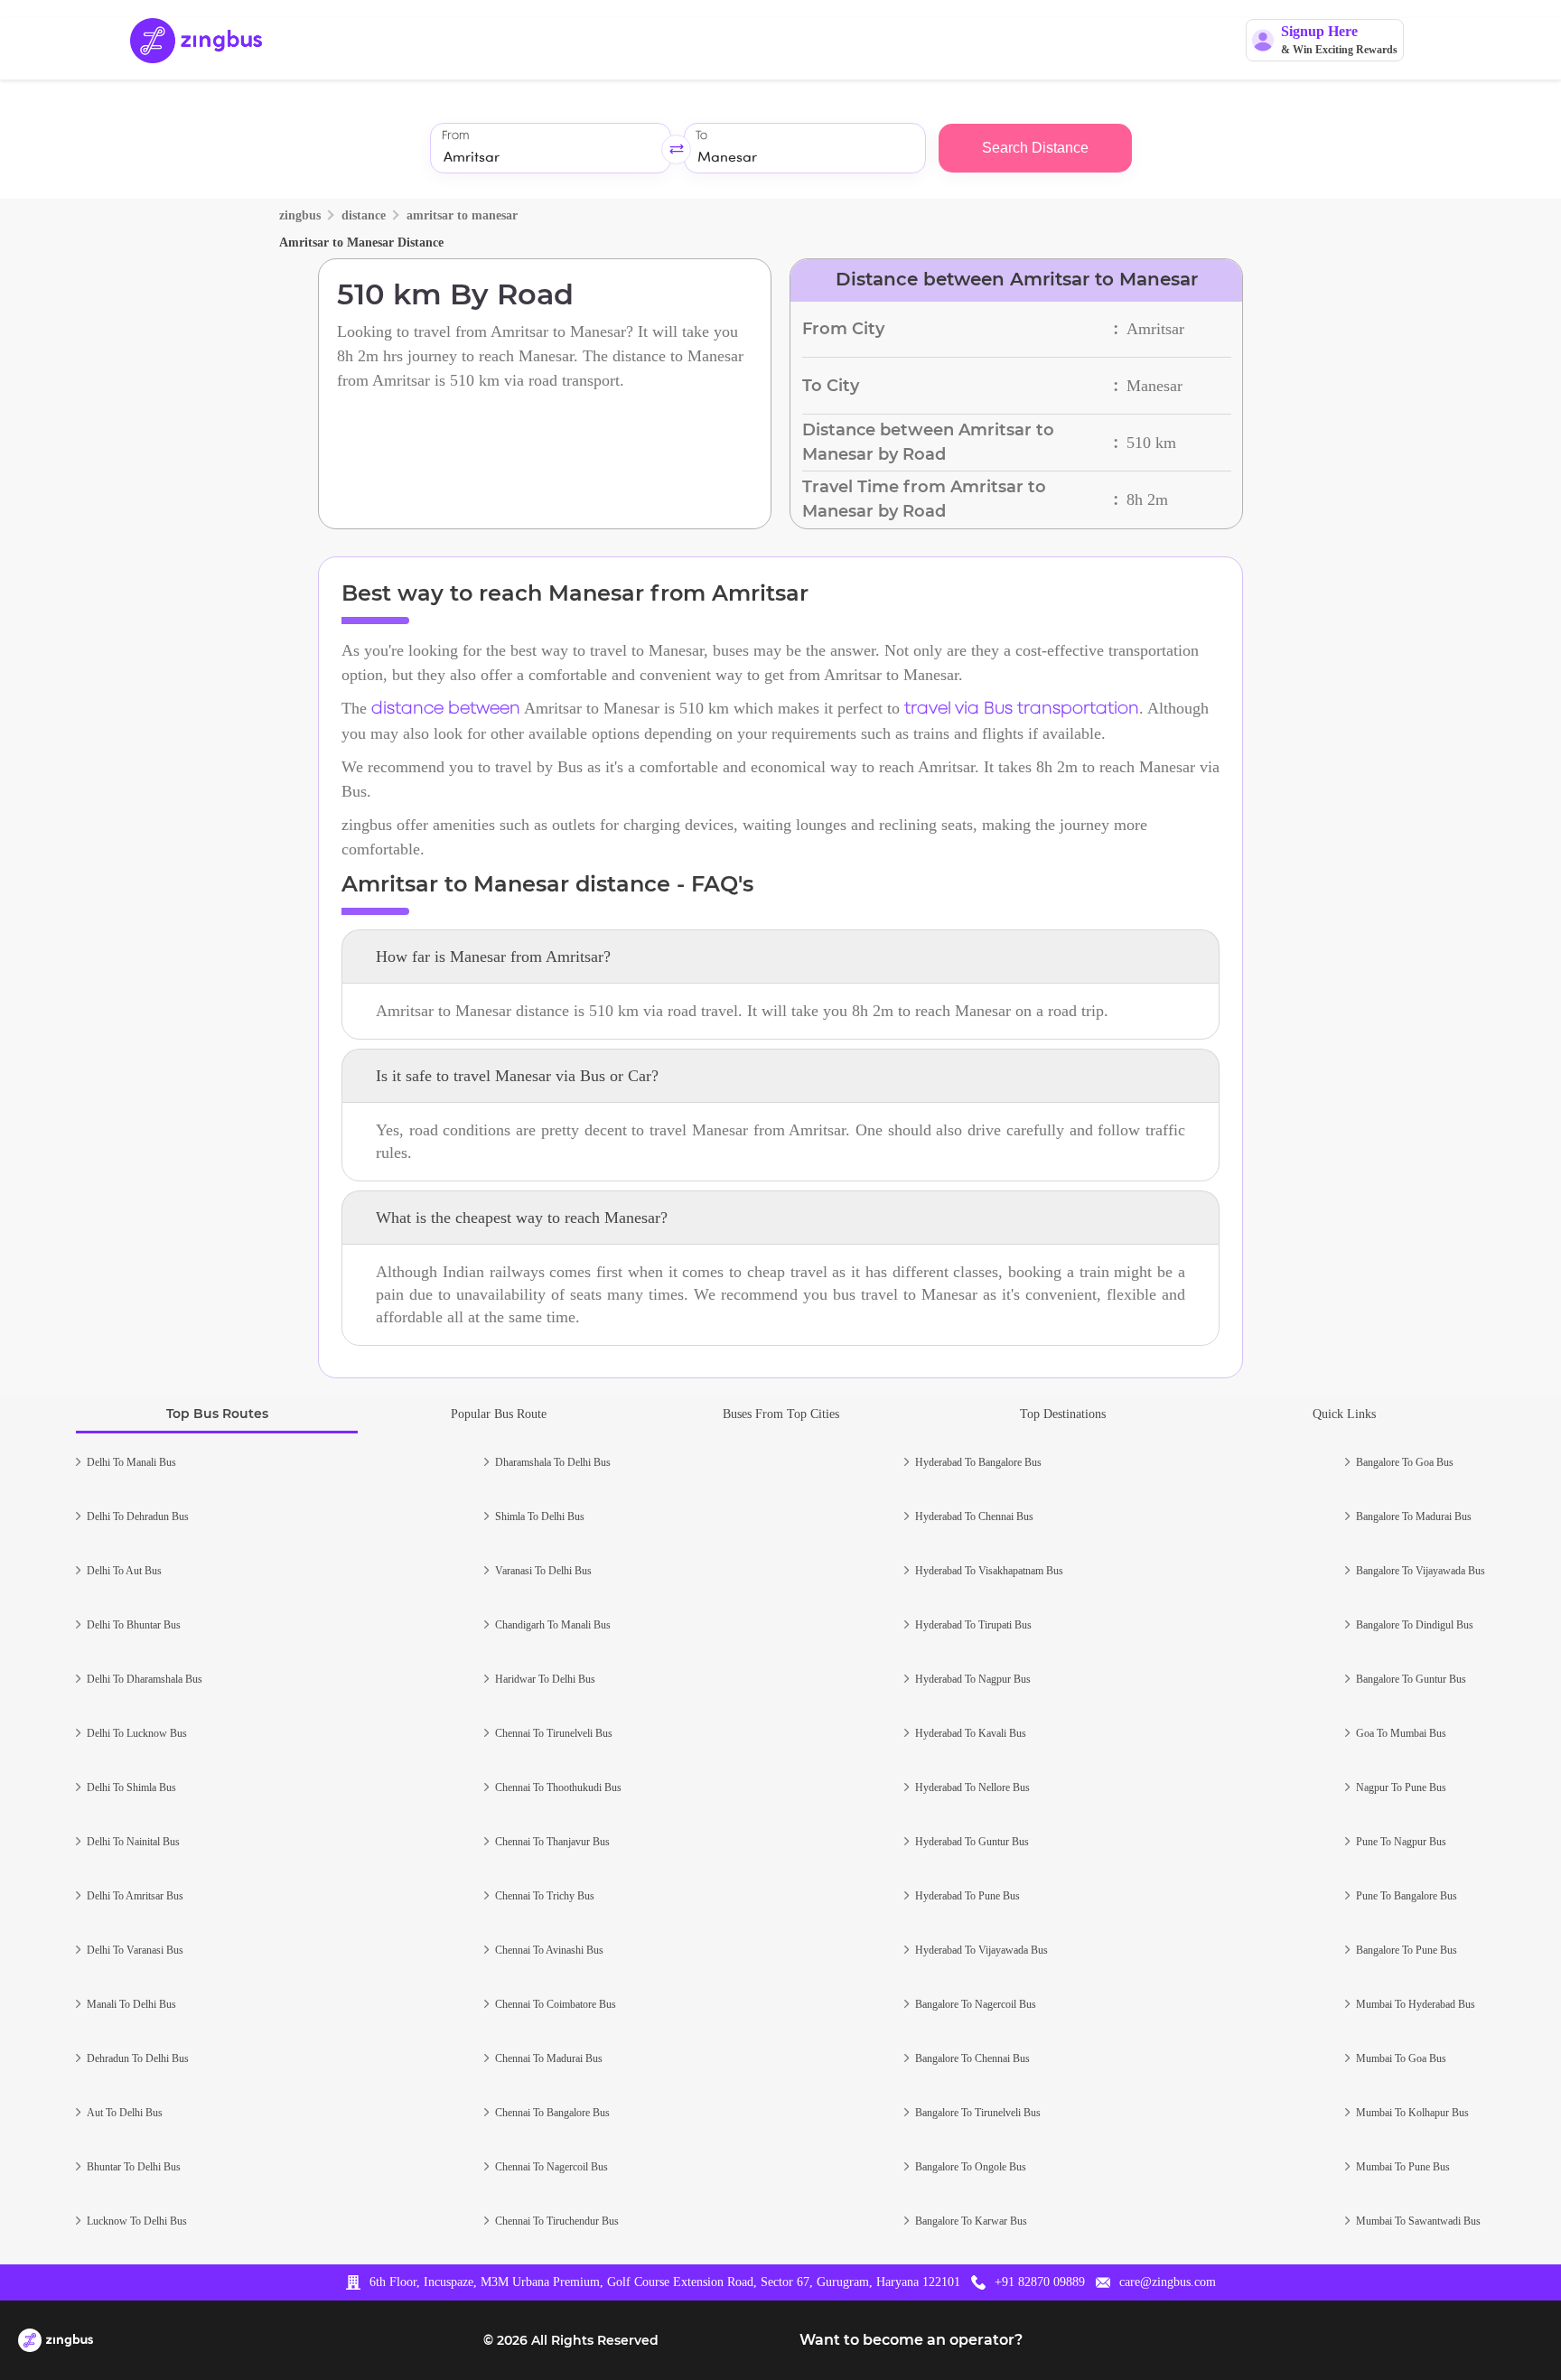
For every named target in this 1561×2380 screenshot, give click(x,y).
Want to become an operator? (911, 2340)
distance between (446, 709)
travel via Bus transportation (1022, 709)
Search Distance (1035, 148)
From (455, 136)
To (701, 136)
